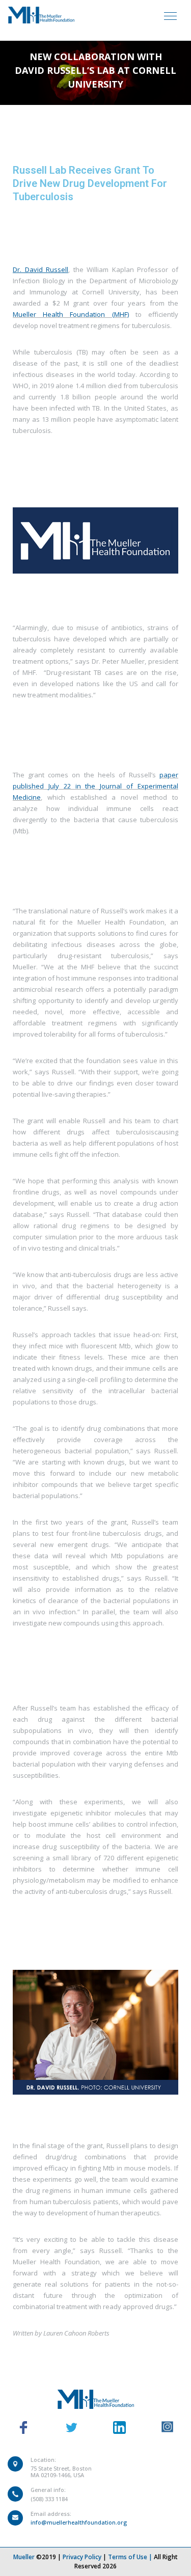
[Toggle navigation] (170, 15)
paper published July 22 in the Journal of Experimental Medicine (95, 786)
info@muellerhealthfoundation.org (79, 2522)
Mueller (24, 2557)
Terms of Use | (131, 2557)
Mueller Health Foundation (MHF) (71, 314)
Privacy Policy (82, 2557)
